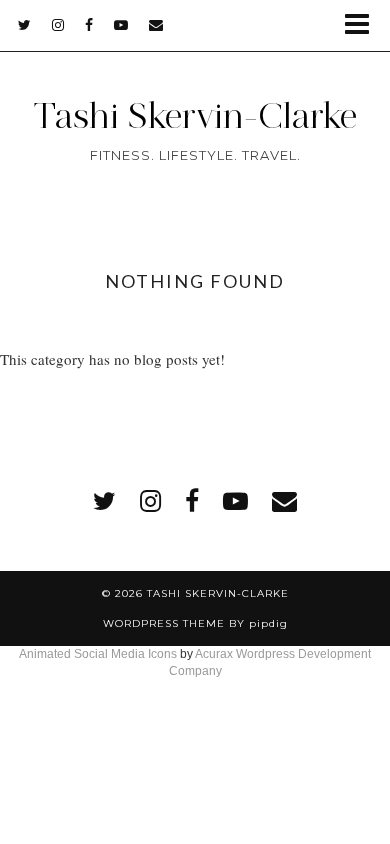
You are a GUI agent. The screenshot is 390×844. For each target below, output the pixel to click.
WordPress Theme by (195, 623)
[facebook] (89, 25)
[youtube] (121, 25)
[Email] (156, 25)
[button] (363, 25)
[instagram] (58, 25)
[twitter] (25, 25)
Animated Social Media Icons (98, 654)
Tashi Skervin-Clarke (195, 116)
